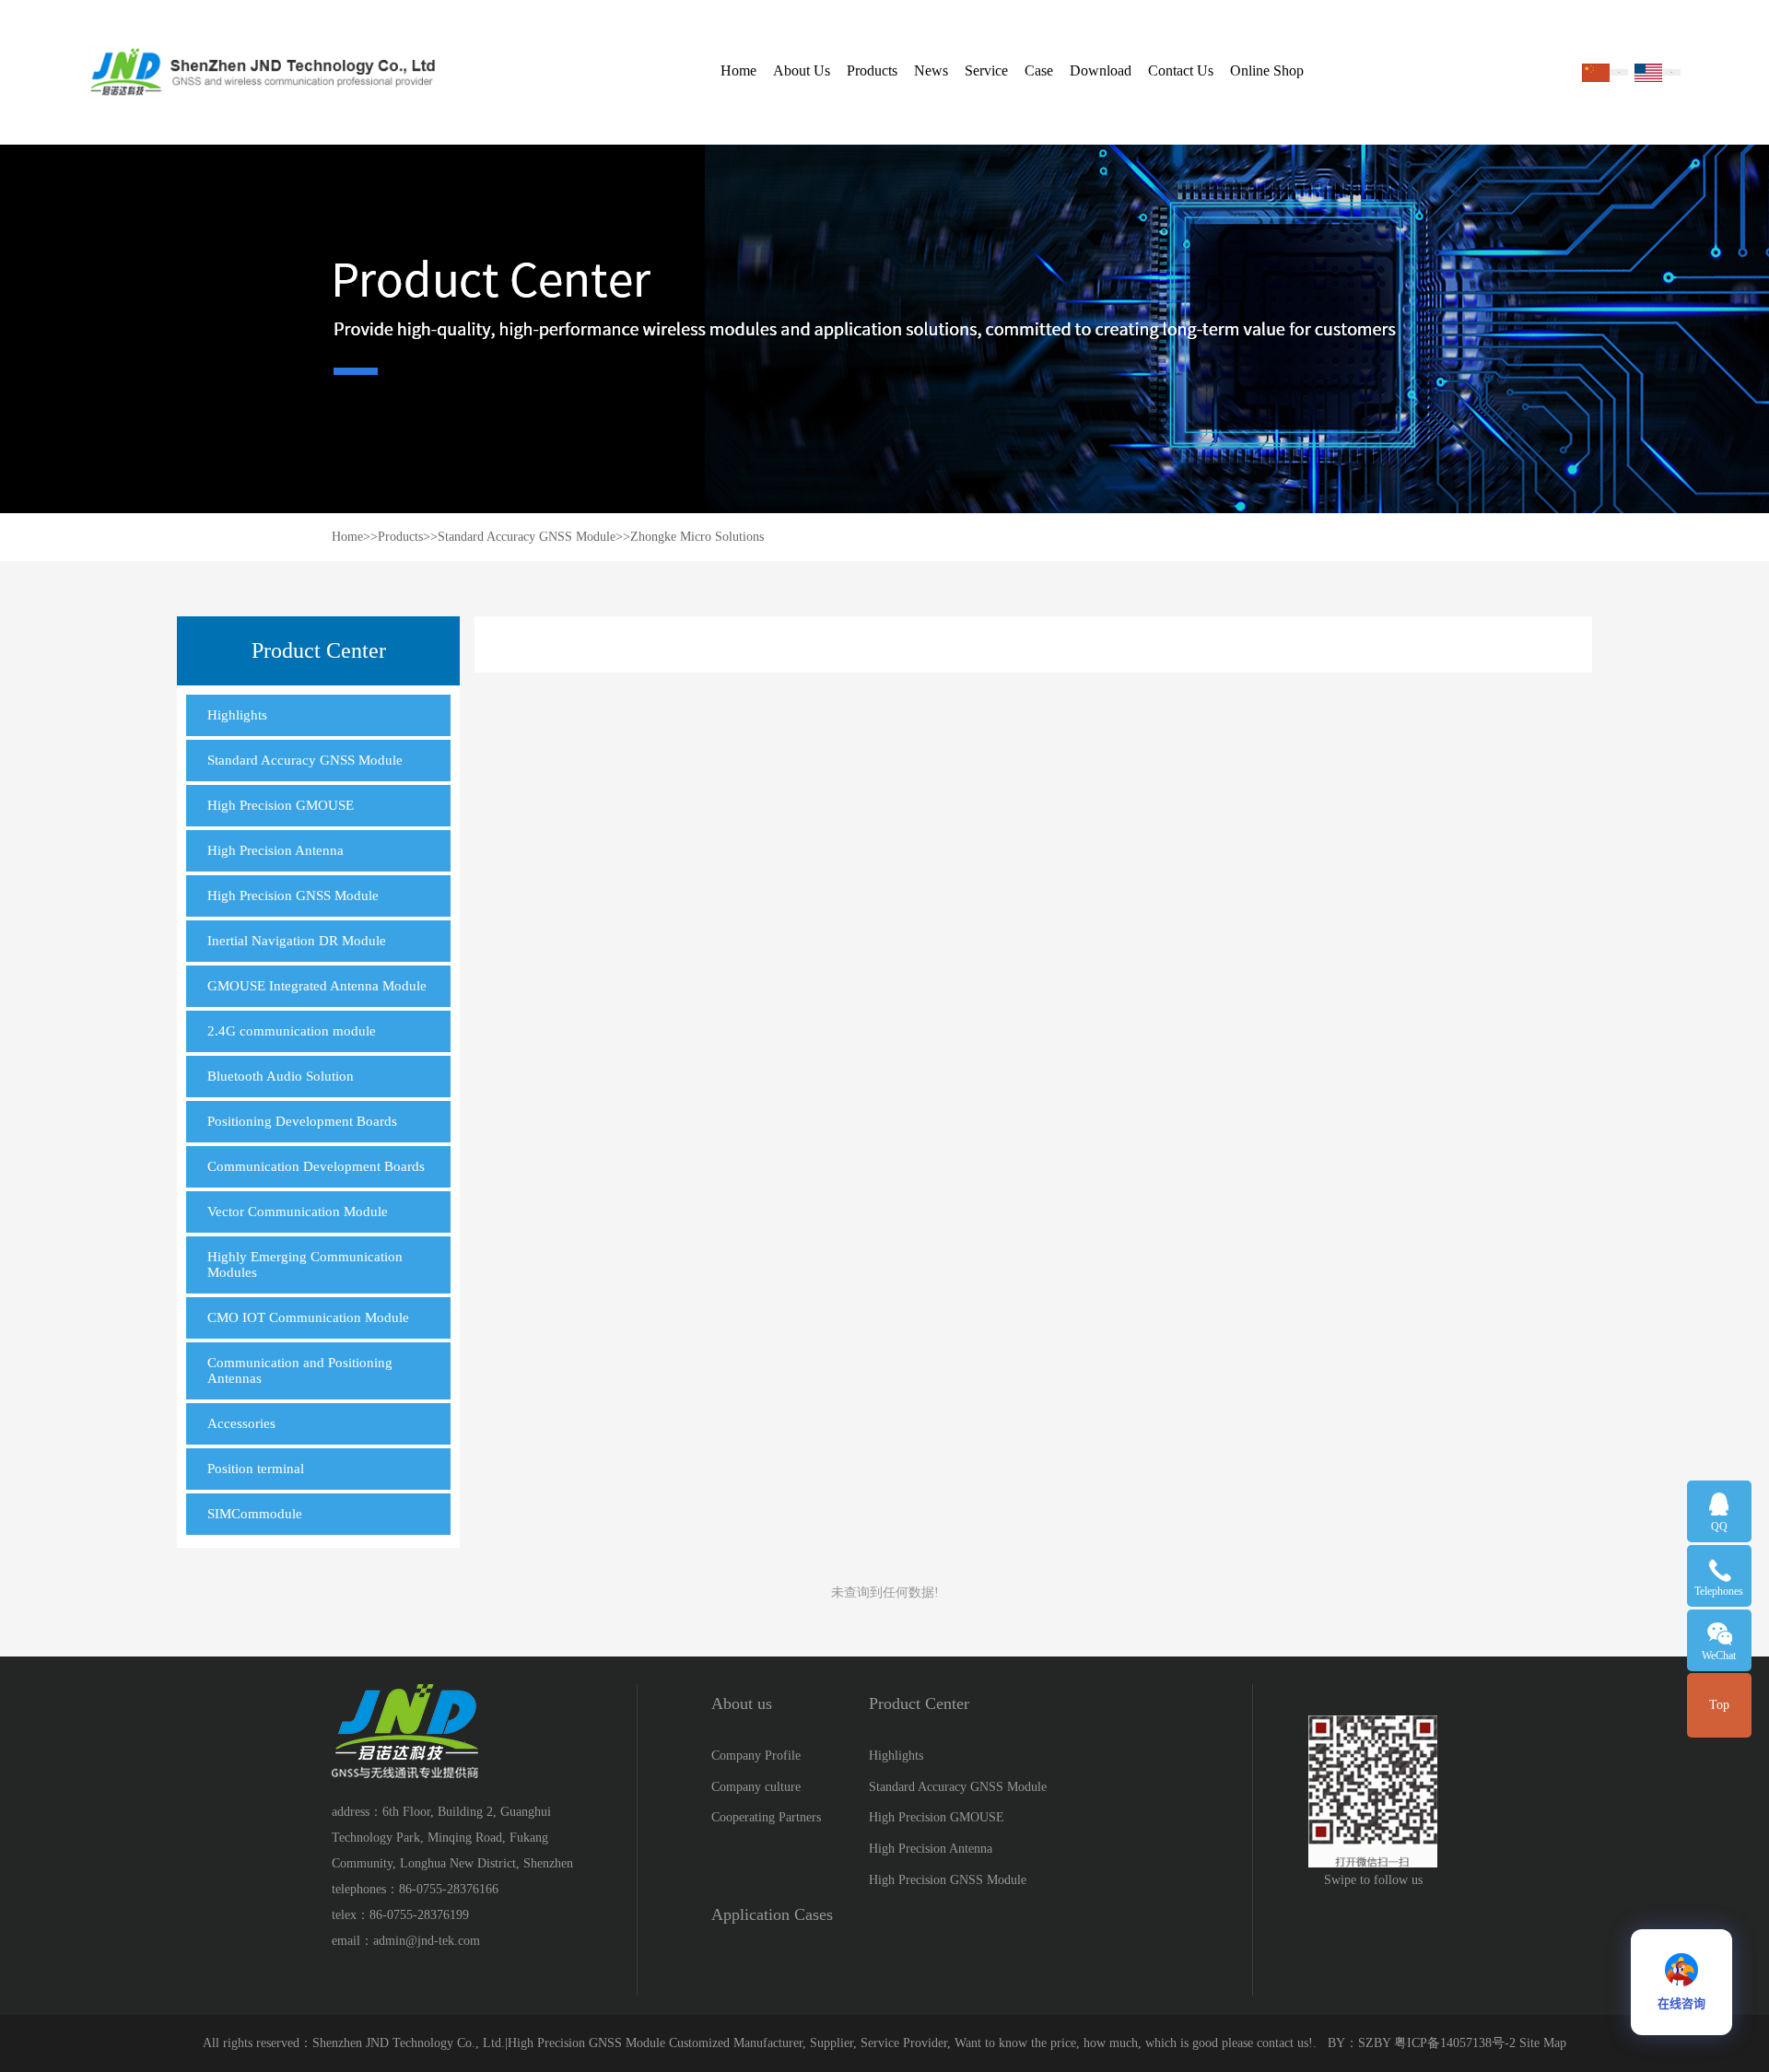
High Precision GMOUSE (281, 805)
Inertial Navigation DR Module (297, 941)
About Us (802, 70)
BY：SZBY (1359, 2043)
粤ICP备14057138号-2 (1455, 2043)
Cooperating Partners (766, 1817)
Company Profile (756, 1756)
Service (986, 70)
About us (742, 1703)
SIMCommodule (255, 1514)
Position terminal (256, 1469)
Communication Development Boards (316, 1166)
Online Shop (1267, 70)
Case (1039, 70)
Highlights (237, 715)
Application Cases (772, 1914)
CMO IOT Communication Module (308, 1317)
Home (738, 70)
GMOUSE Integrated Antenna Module (317, 986)
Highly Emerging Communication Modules (305, 1264)
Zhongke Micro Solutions (697, 537)
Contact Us (1181, 70)
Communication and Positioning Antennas (300, 1370)
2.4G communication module (292, 1031)
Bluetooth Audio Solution (281, 1076)
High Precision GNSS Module (293, 896)
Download (1101, 70)
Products (872, 70)
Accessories (241, 1423)
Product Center (919, 1703)
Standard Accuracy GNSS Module (527, 537)
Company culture (756, 1787)
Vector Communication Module (298, 1212)
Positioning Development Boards (302, 1121)
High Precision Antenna (275, 850)
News (931, 70)
